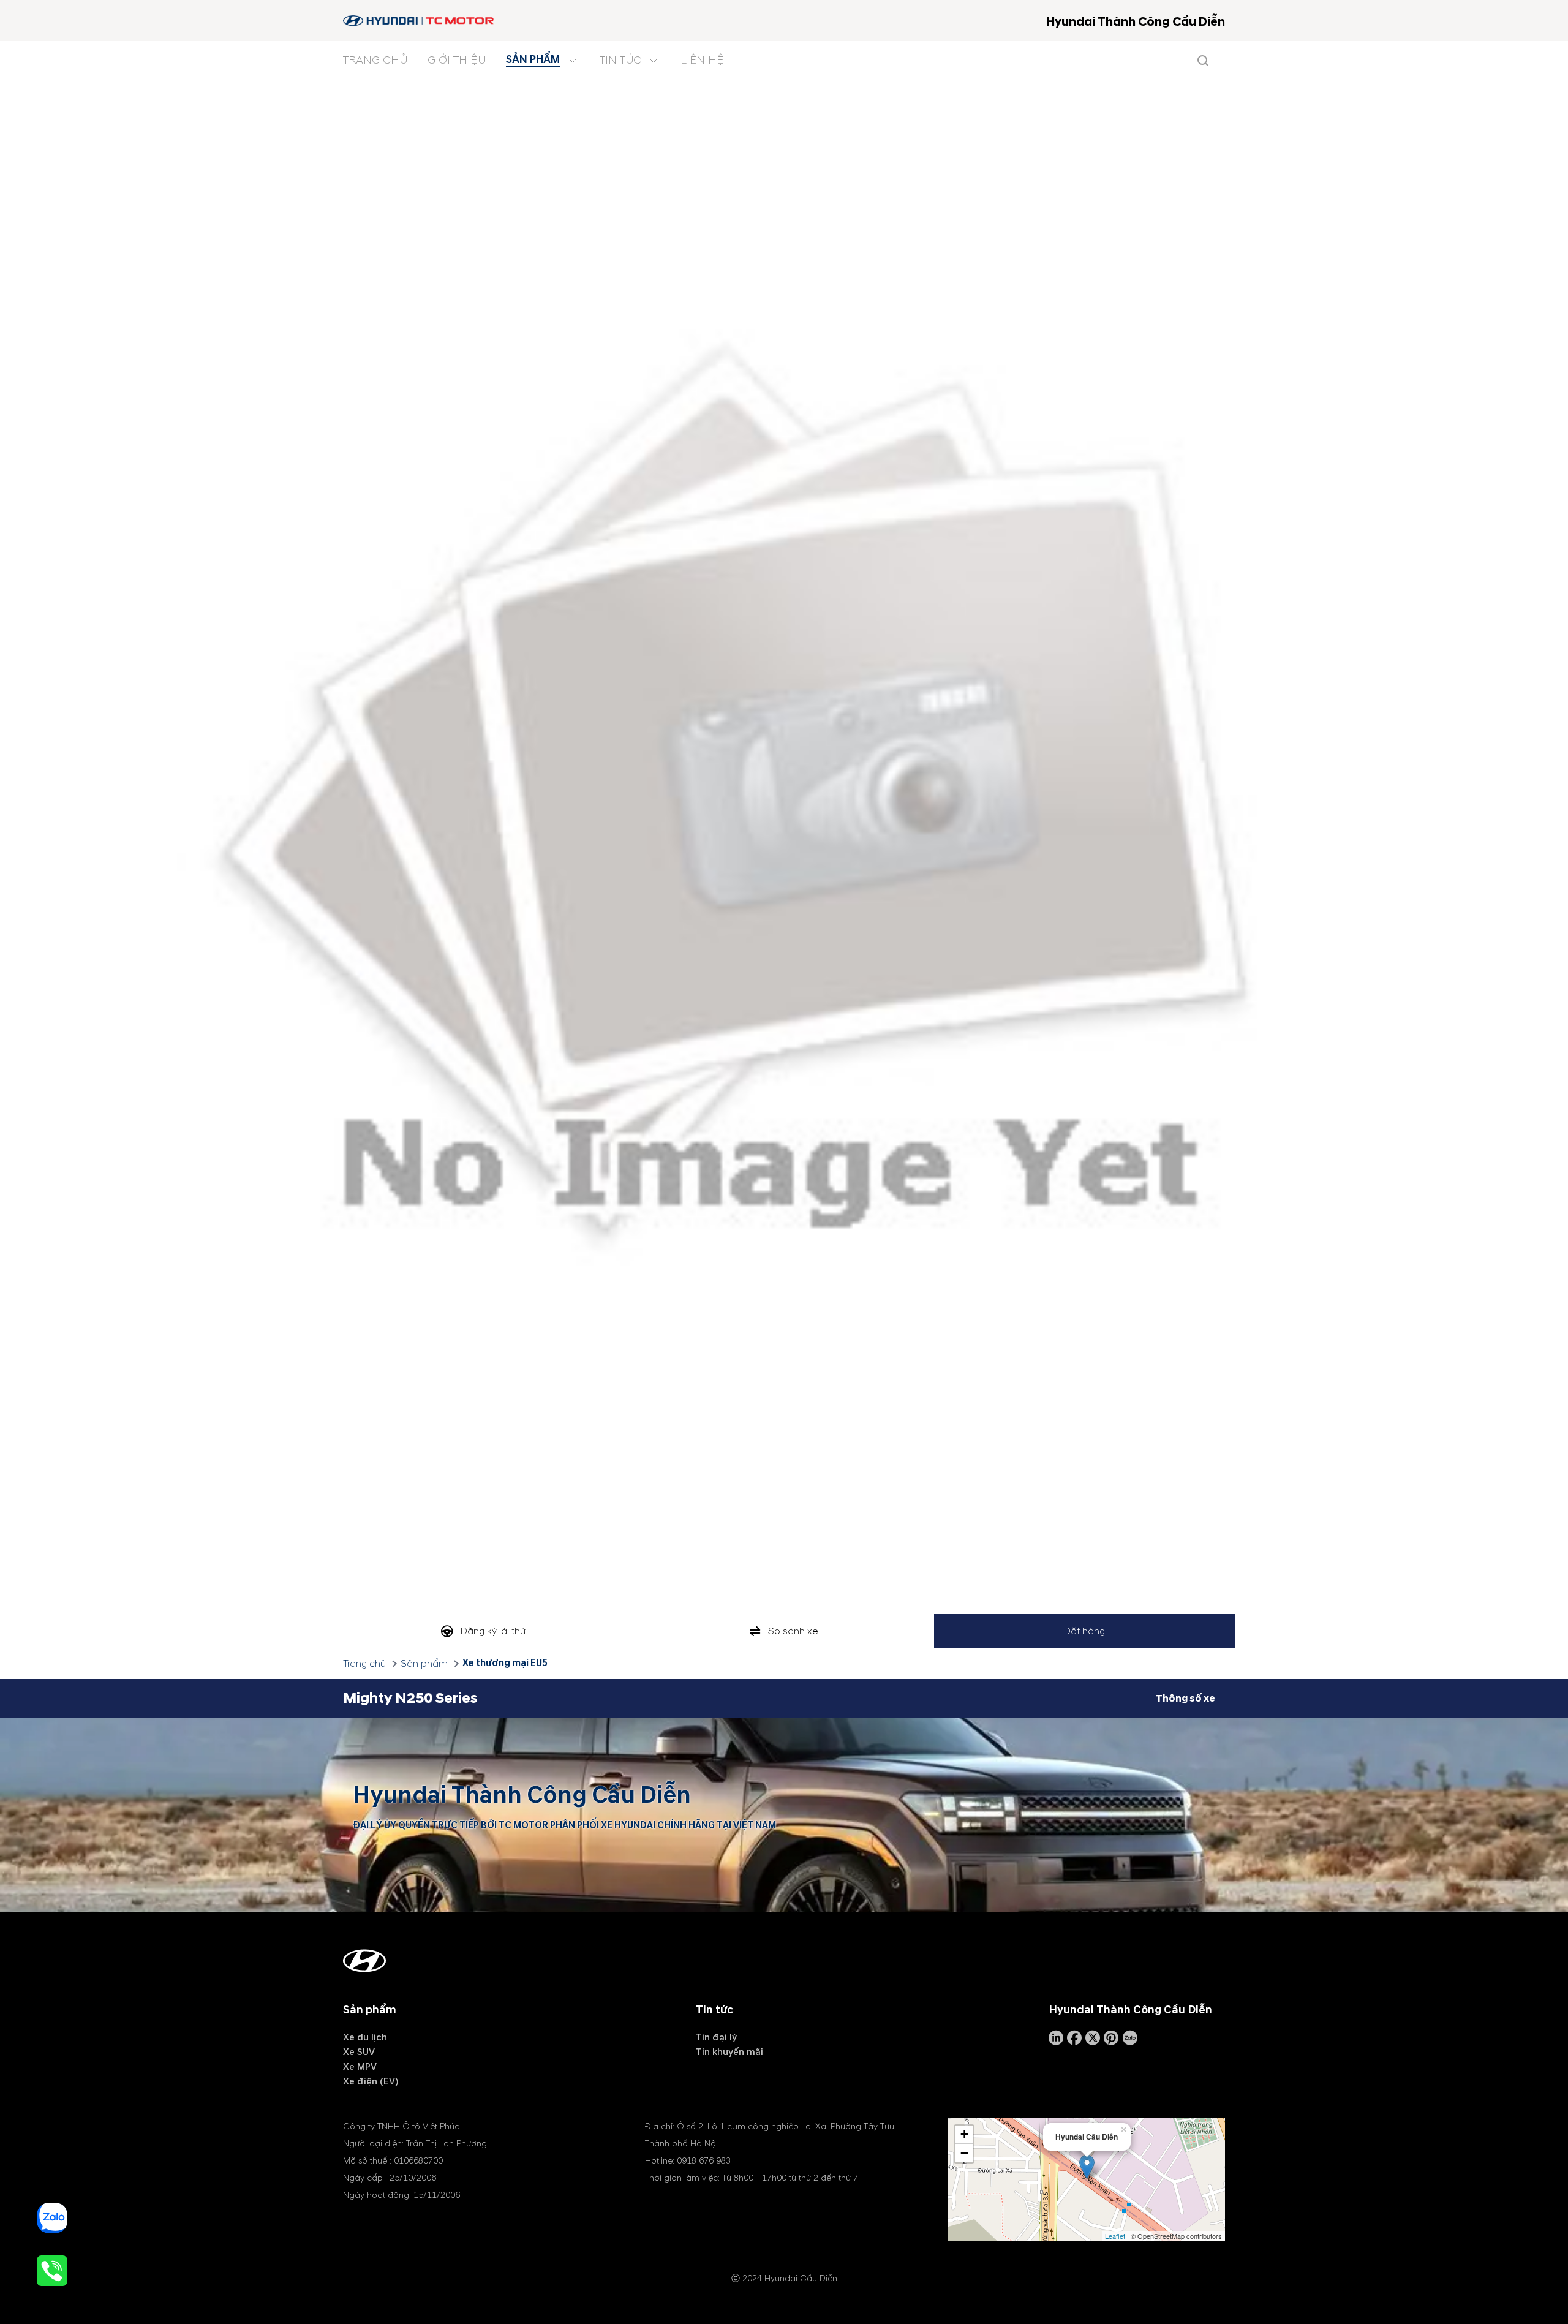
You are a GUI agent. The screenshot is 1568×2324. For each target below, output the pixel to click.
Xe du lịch (365, 2037)
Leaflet (1115, 2236)
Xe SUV (359, 2052)
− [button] (964, 2153)
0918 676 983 (704, 2161)
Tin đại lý (716, 2037)
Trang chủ (364, 1664)
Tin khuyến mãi (729, 2052)
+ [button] (964, 2134)
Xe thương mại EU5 (505, 1663)
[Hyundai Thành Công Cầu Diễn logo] (419, 21)
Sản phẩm (424, 1664)
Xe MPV (360, 2067)
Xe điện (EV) (371, 2081)
